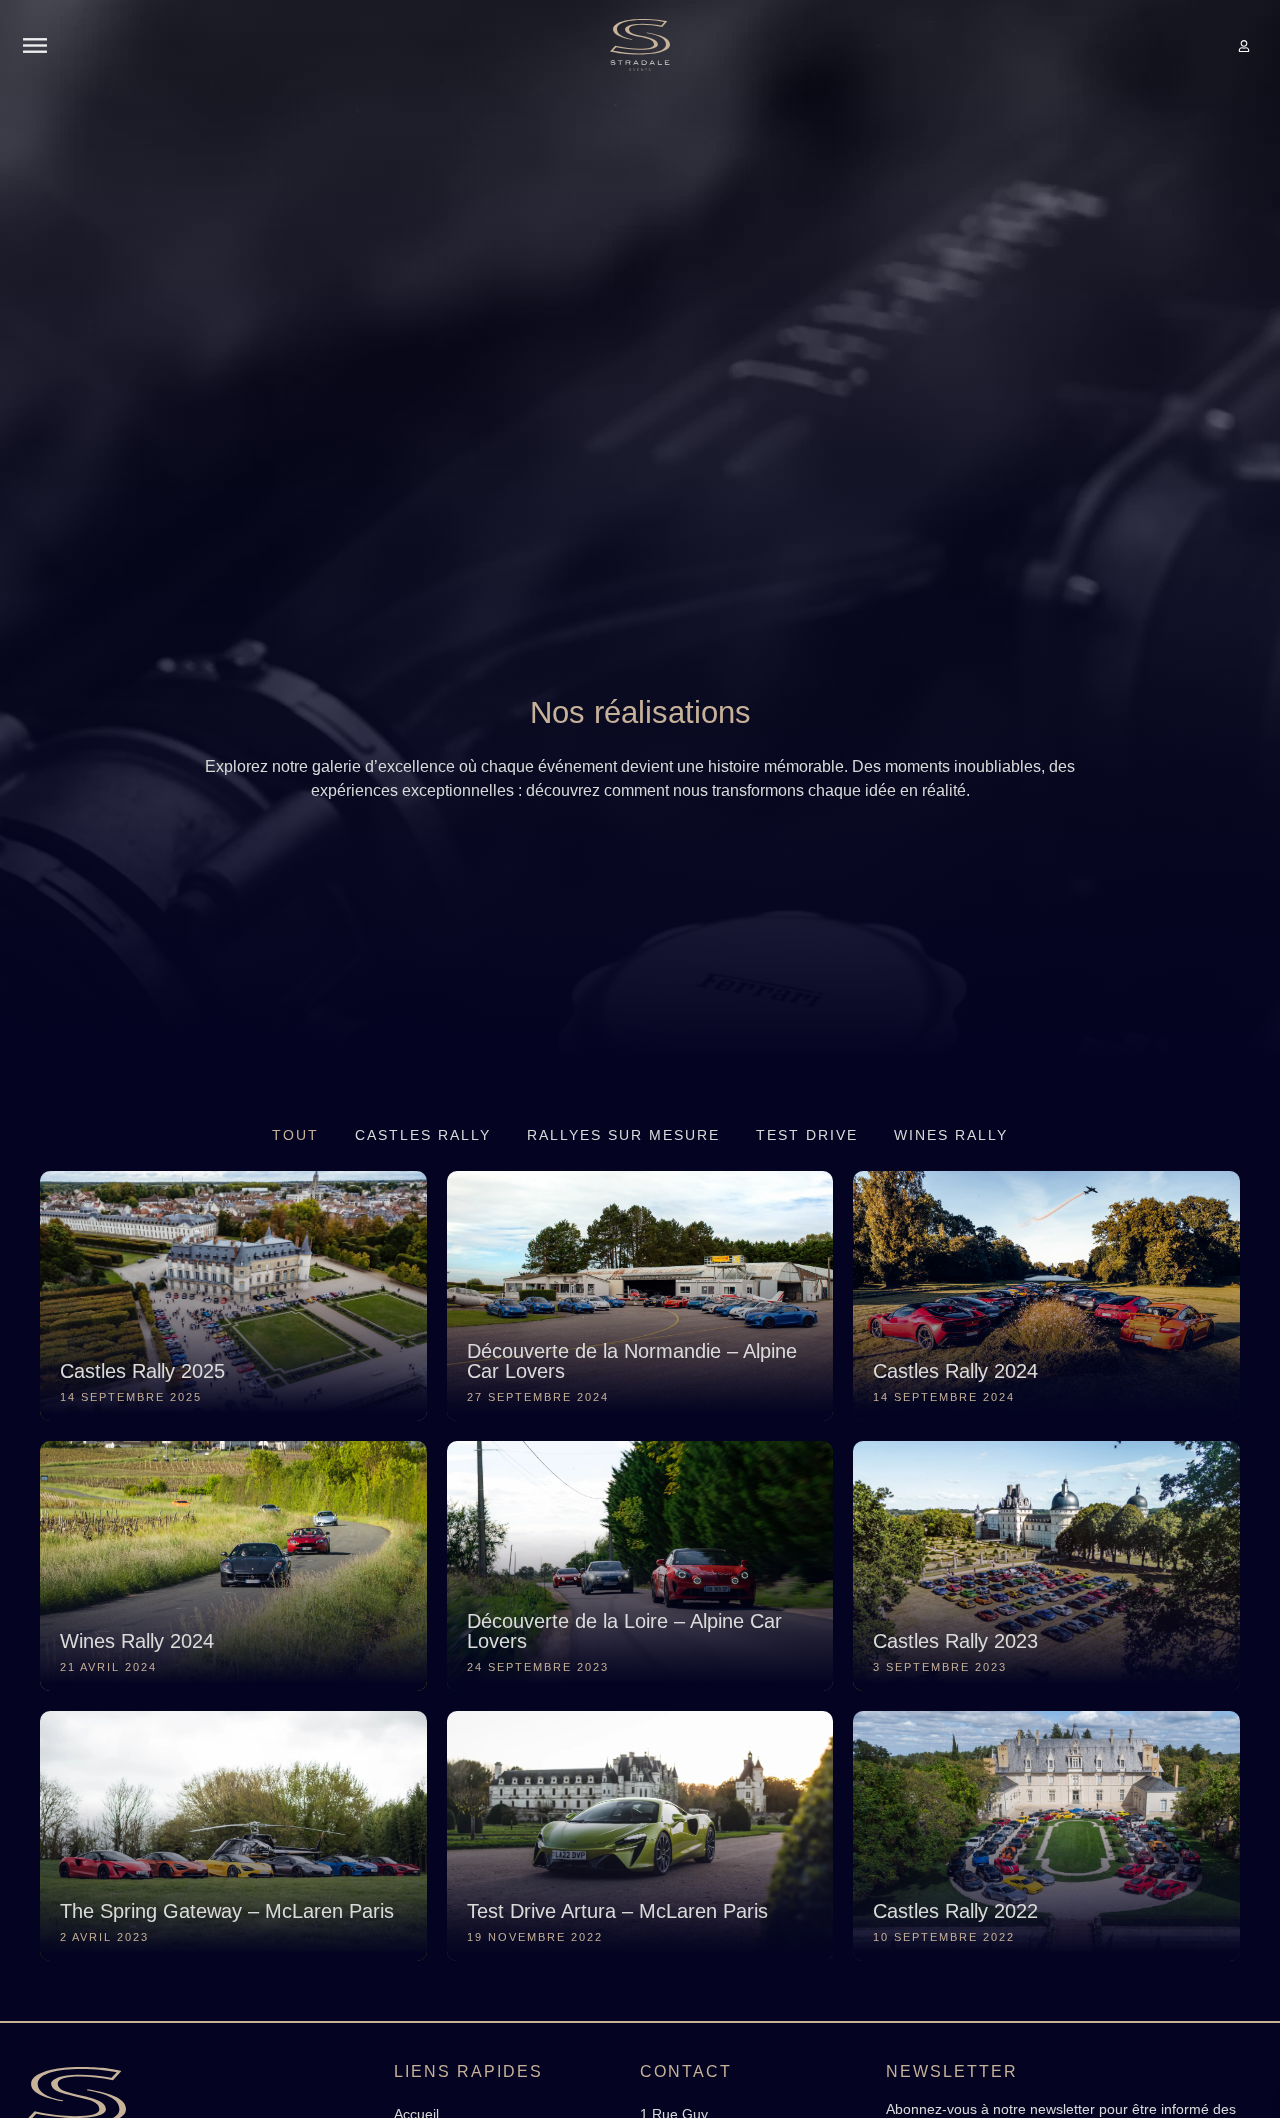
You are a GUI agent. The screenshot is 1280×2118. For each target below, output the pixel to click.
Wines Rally (951, 1135)
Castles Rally (423, 1135)
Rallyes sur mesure (623, 1135)
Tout (295, 1135)
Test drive (807, 1135)
